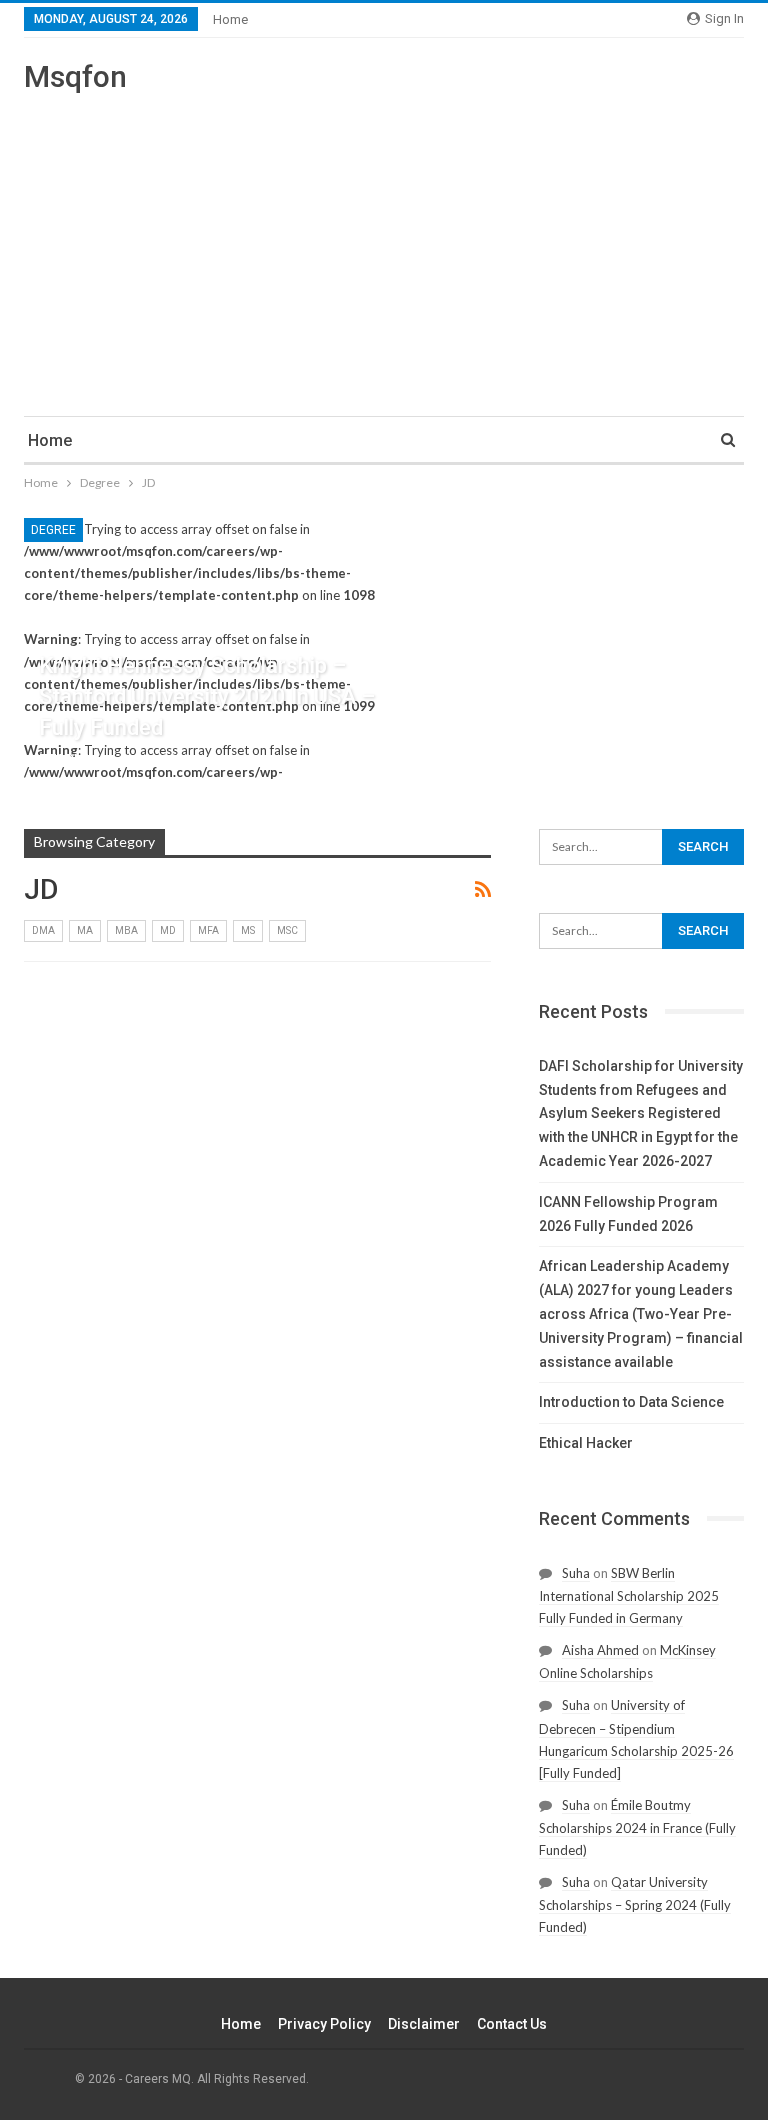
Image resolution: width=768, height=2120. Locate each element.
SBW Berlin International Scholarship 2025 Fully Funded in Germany (629, 1595)
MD (168, 930)
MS (248, 930)
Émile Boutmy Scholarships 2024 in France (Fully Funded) (637, 1827)
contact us (512, 2024)
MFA (208, 930)
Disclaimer (424, 2024)
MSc (287, 930)
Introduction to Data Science (631, 1402)
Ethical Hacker (586, 1443)
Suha (576, 1573)
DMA (43, 930)
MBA (126, 930)
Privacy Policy (324, 2024)
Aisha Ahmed (600, 1650)
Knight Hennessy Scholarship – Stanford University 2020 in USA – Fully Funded (207, 696)
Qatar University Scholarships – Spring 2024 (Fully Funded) (635, 1904)
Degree (53, 530)
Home (230, 19)
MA (85, 930)
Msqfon (75, 76)
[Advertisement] (384, 246)
